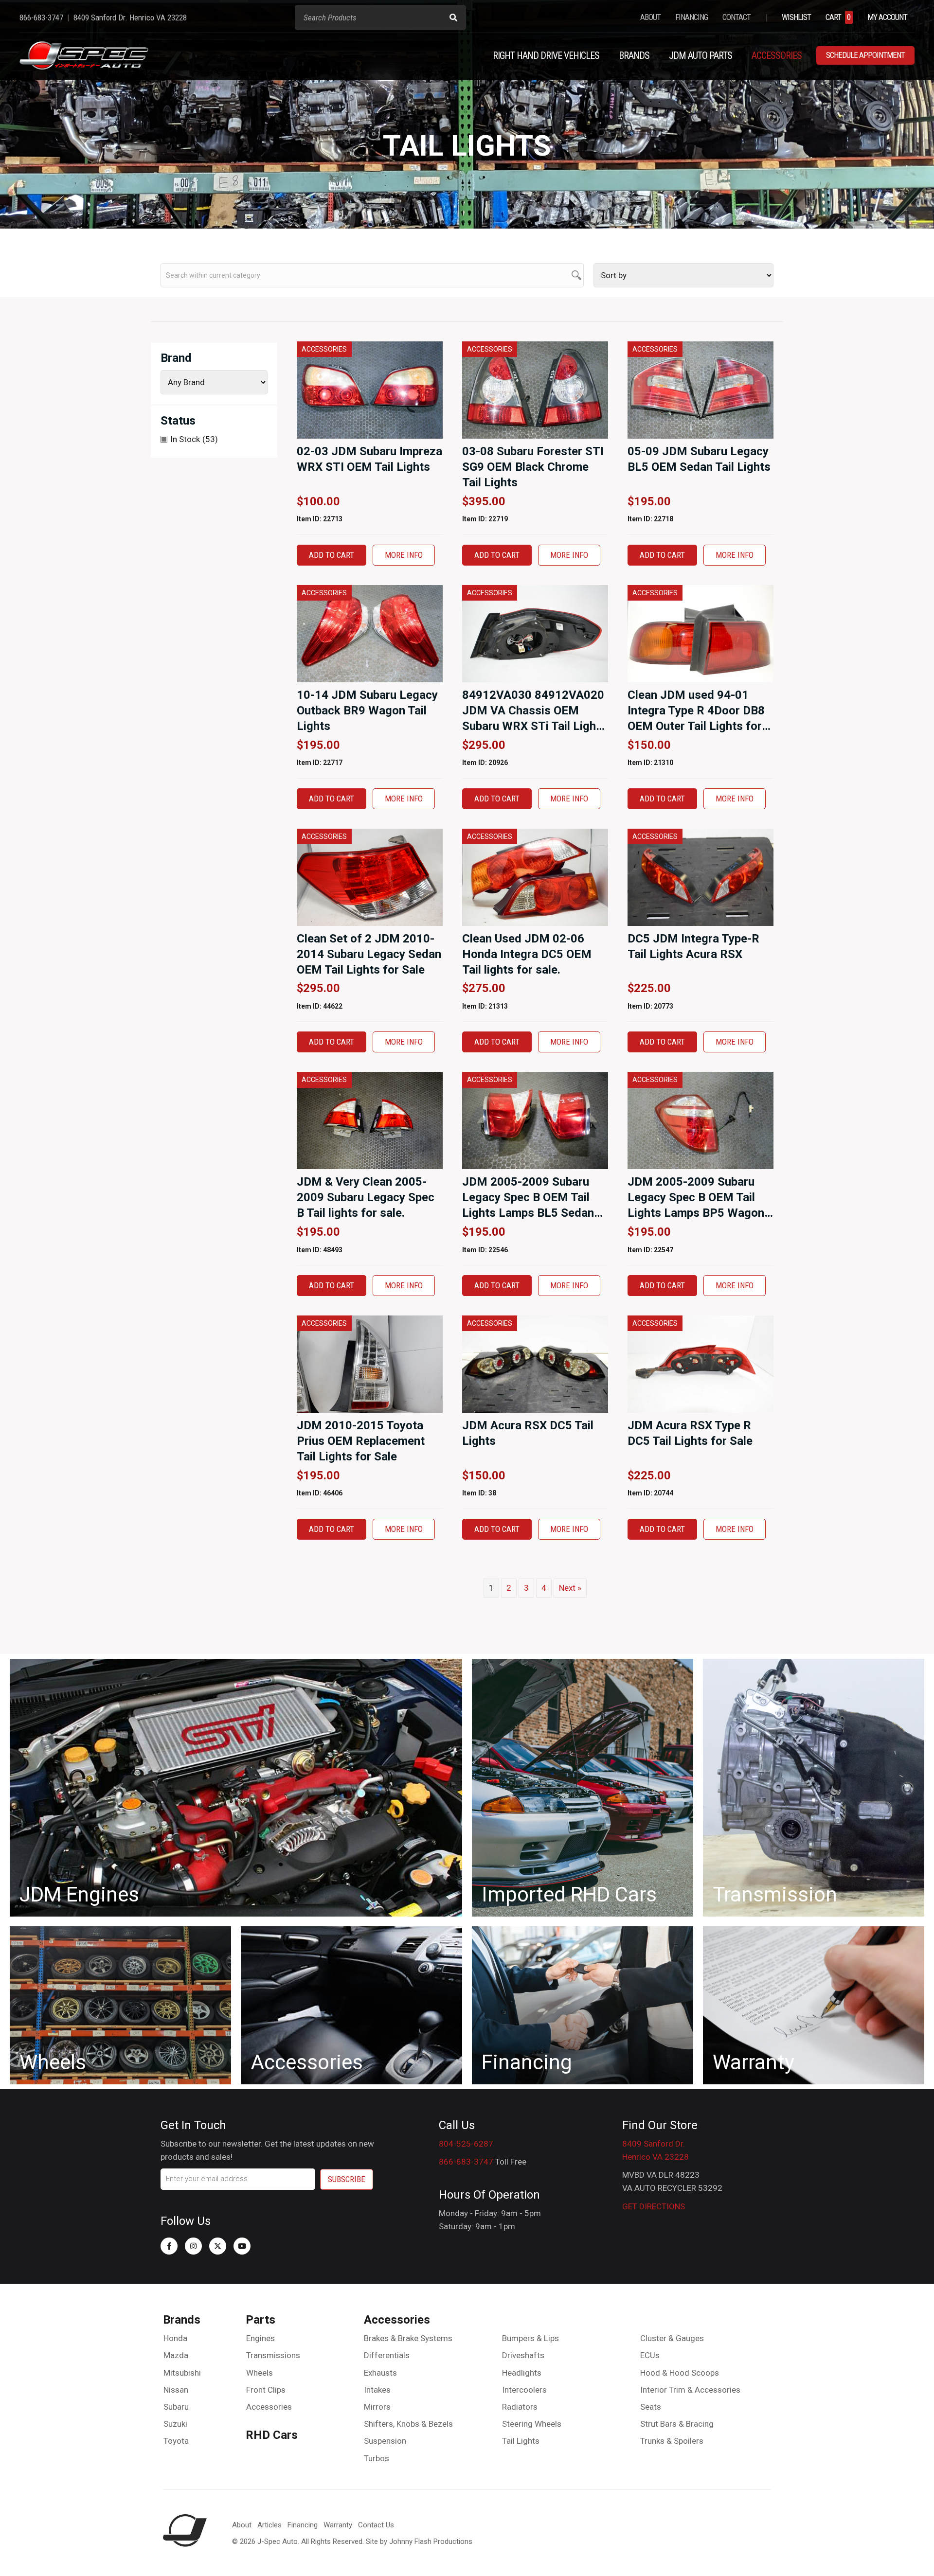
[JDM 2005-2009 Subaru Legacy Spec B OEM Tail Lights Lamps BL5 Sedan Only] (535, 1120)
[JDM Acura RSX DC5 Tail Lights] (535, 1364)
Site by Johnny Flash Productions (419, 2541)
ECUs (650, 2355)
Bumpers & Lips (530, 2338)
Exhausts (380, 2373)
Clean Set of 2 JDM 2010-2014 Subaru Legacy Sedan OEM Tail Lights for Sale (369, 954)
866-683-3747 (466, 2162)
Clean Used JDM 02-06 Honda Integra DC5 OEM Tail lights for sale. (527, 954)
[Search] (453, 18)
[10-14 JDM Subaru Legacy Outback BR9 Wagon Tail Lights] (370, 633)
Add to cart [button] (332, 555)
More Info (404, 555)
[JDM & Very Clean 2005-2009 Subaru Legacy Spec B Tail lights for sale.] (370, 1120)
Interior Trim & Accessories (690, 2390)
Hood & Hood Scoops (680, 2373)
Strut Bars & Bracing (677, 2424)
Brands (182, 2320)
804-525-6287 (466, 2144)
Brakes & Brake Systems (408, 2338)
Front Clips (266, 2390)
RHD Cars (272, 2435)
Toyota (176, 2441)
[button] (169, 2246)
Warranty (338, 2525)
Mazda (176, 2355)
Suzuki (175, 2424)
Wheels (260, 2373)
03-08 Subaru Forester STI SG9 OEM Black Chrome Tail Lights (533, 467)
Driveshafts (523, 2355)
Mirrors (377, 2407)
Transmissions (273, 2355)
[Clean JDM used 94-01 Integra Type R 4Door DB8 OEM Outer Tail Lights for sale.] (700, 633)
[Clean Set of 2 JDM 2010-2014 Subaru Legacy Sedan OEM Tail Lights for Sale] (370, 876)
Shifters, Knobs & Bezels (408, 2424)
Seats (651, 2407)
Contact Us (376, 2525)
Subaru (176, 2407)
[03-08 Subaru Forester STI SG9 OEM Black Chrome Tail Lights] (535, 390)
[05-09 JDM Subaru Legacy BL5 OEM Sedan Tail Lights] (700, 390)
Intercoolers (524, 2390)
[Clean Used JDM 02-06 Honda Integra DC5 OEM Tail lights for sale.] (535, 876)
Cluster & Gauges (672, 2338)
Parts (260, 2320)
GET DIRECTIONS (654, 2206)
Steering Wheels (532, 2424)
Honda (175, 2338)
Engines (260, 2338)
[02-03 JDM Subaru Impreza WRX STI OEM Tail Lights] (370, 390)
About (242, 2525)
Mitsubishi (182, 2373)
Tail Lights (521, 2441)
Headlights (522, 2373)
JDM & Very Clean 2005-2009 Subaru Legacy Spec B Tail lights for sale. (366, 1197)
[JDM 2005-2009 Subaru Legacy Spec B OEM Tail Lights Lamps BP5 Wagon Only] (700, 1120)
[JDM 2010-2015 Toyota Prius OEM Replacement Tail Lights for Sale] (370, 1364)
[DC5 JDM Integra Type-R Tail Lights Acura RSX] (700, 876)
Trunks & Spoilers (672, 2441)
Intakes (377, 2390)
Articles (269, 2525)
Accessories (269, 2407)
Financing (303, 2525)
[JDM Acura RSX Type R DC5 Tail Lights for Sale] (700, 1364)
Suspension (385, 2441)
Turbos (377, 2458)
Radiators (520, 2407)
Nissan (176, 2390)
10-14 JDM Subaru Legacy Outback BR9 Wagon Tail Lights (367, 711)
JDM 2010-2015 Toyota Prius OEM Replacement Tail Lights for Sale (361, 1441)
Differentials (387, 2355)
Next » (570, 1588)
